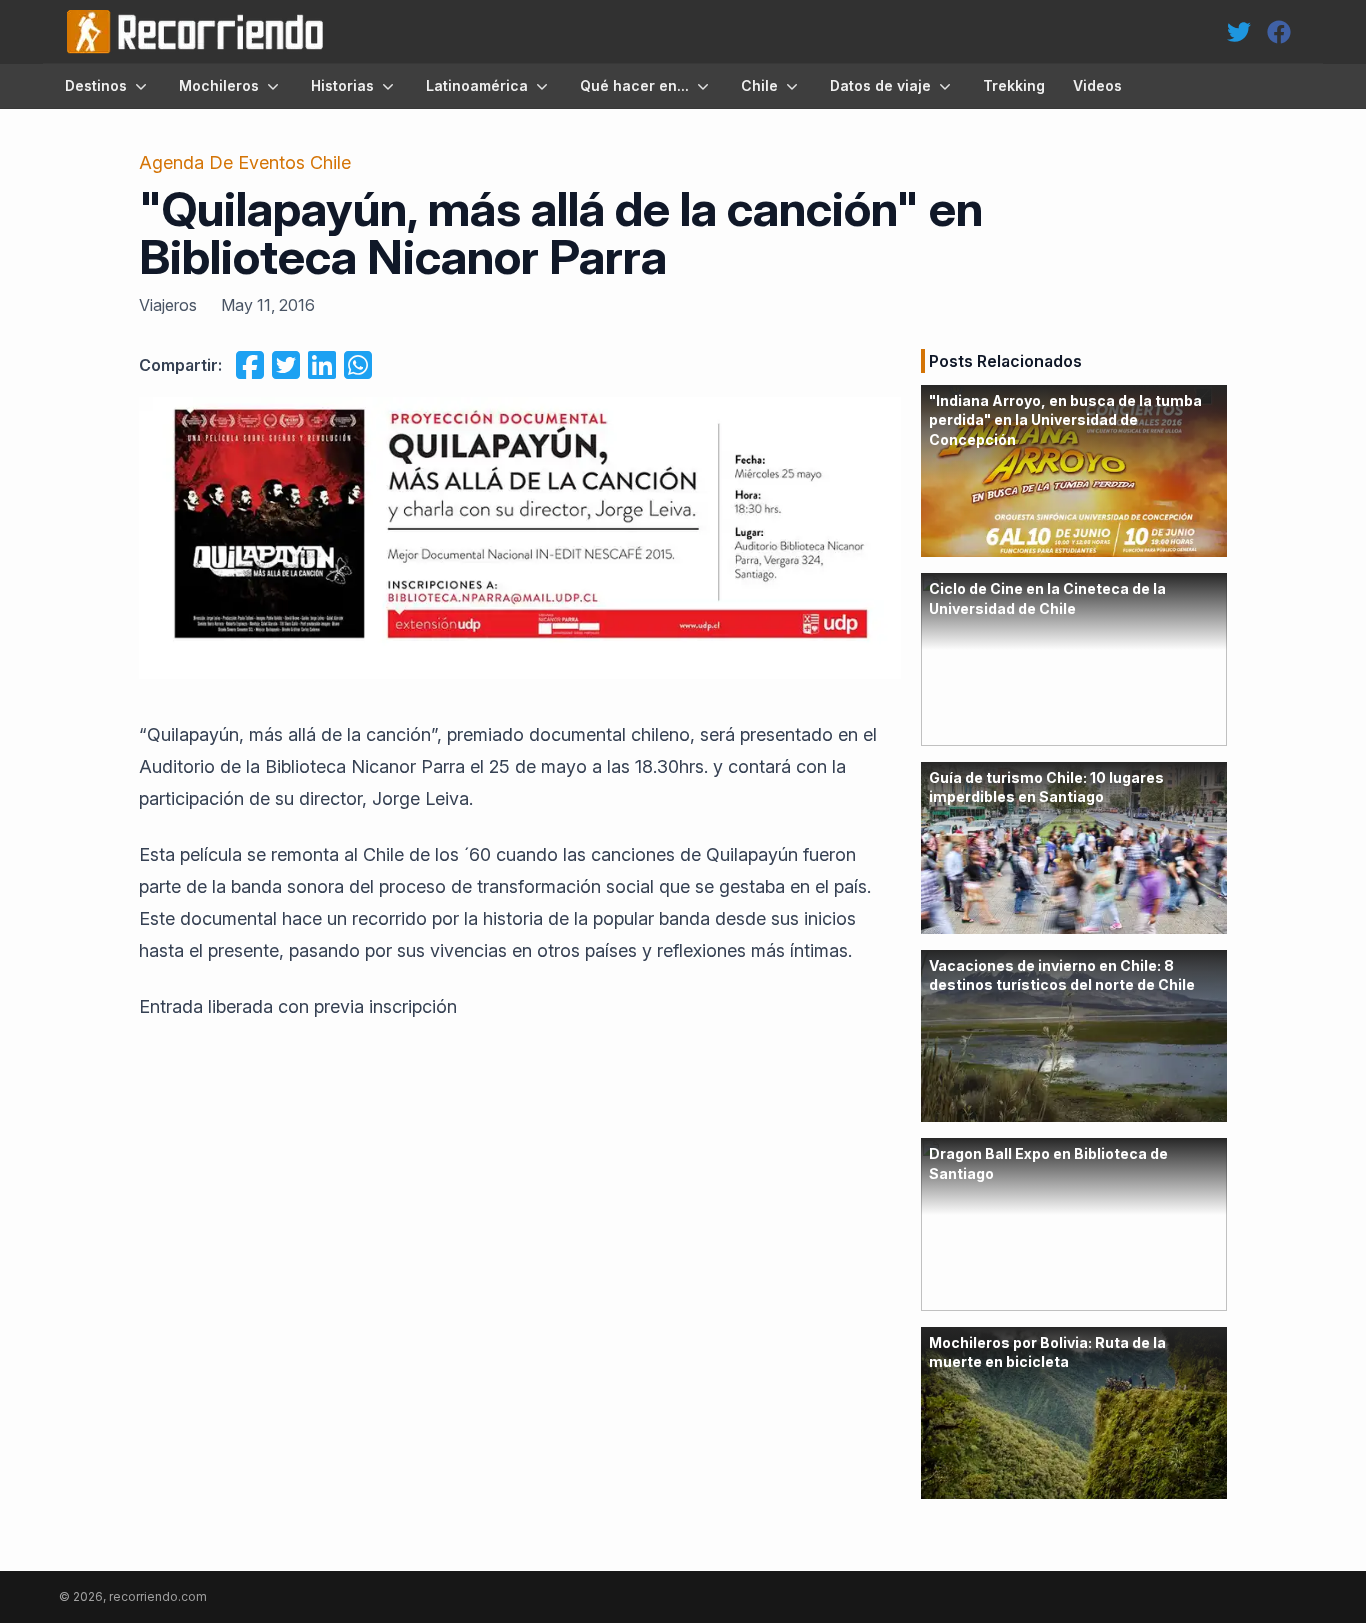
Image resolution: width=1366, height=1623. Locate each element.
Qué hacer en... (634, 85)
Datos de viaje (880, 85)
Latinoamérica (477, 85)
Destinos (96, 85)
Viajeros (168, 305)
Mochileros (219, 85)
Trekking (1014, 85)
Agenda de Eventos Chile (245, 162)
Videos (1097, 85)
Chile (759, 85)
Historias (342, 85)
